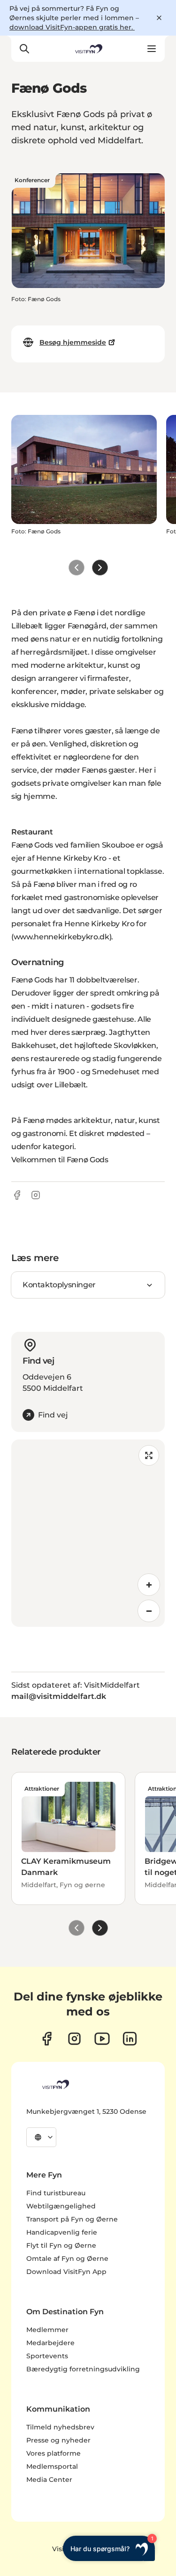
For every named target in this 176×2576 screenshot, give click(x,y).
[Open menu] (152, 49)
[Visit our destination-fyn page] (130, 2039)
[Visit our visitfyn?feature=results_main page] (102, 2039)
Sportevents (47, 2356)
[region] (88, 1533)
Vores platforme (54, 2453)
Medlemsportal (52, 2466)
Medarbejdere (50, 2343)
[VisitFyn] (55, 2084)
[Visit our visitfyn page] (74, 2039)
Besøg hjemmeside (73, 342)
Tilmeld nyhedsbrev (60, 2427)
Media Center (49, 2480)
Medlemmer (47, 2330)
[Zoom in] (149, 1585)
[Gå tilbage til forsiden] (88, 49)
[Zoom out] (149, 1611)
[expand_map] (149, 1455)
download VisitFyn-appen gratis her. (72, 27)
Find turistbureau (56, 2193)
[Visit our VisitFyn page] (47, 2039)
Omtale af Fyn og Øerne (67, 2259)
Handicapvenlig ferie (62, 2232)
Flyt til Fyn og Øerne (61, 2245)
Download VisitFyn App (66, 2272)
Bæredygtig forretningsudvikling (83, 2369)
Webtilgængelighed (61, 2206)
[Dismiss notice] (159, 18)
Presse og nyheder (58, 2440)
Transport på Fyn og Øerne (72, 2219)
